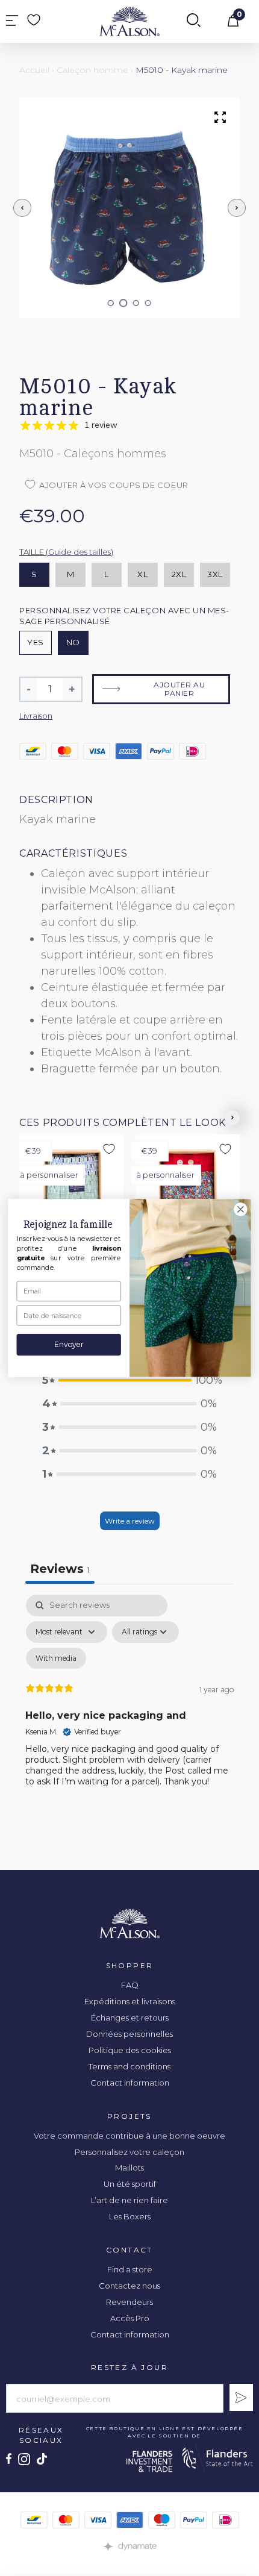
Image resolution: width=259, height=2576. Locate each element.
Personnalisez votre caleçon (129, 2152)
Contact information (130, 2083)
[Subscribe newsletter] (241, 2397)
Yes (36, 642)
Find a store (130, 2269)
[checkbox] (56, 1658)
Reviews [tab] (60, 1569)
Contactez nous (129, 2286)
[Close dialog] (241, 1210)
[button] (111, 303)
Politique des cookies (130, 2050)
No (73, 642)
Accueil (34, 70)
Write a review (130, 1521)
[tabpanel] (129, 1701)
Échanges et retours (130, 2018)
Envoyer (69, 1345)
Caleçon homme (92, 70)
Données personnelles (129, 2034)
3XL (215, 574)
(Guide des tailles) (80, 552)
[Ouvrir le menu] (12, 21)
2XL (179, 574)
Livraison (36, 716)
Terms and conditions (129, 2066)
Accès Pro (130, 2318)
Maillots (129, 2168)
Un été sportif (130, 2184)
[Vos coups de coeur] (34, 20)
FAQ (130, 1985)
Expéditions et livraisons (130, 2001)
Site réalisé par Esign (129, 2546)
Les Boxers (130, 2216)
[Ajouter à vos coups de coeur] (109, 1149)
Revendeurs (129, 2302)
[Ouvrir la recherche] (194, 21)
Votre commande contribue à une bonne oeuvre (129, 2136)
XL (142, 574)
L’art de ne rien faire (129, 2200)
